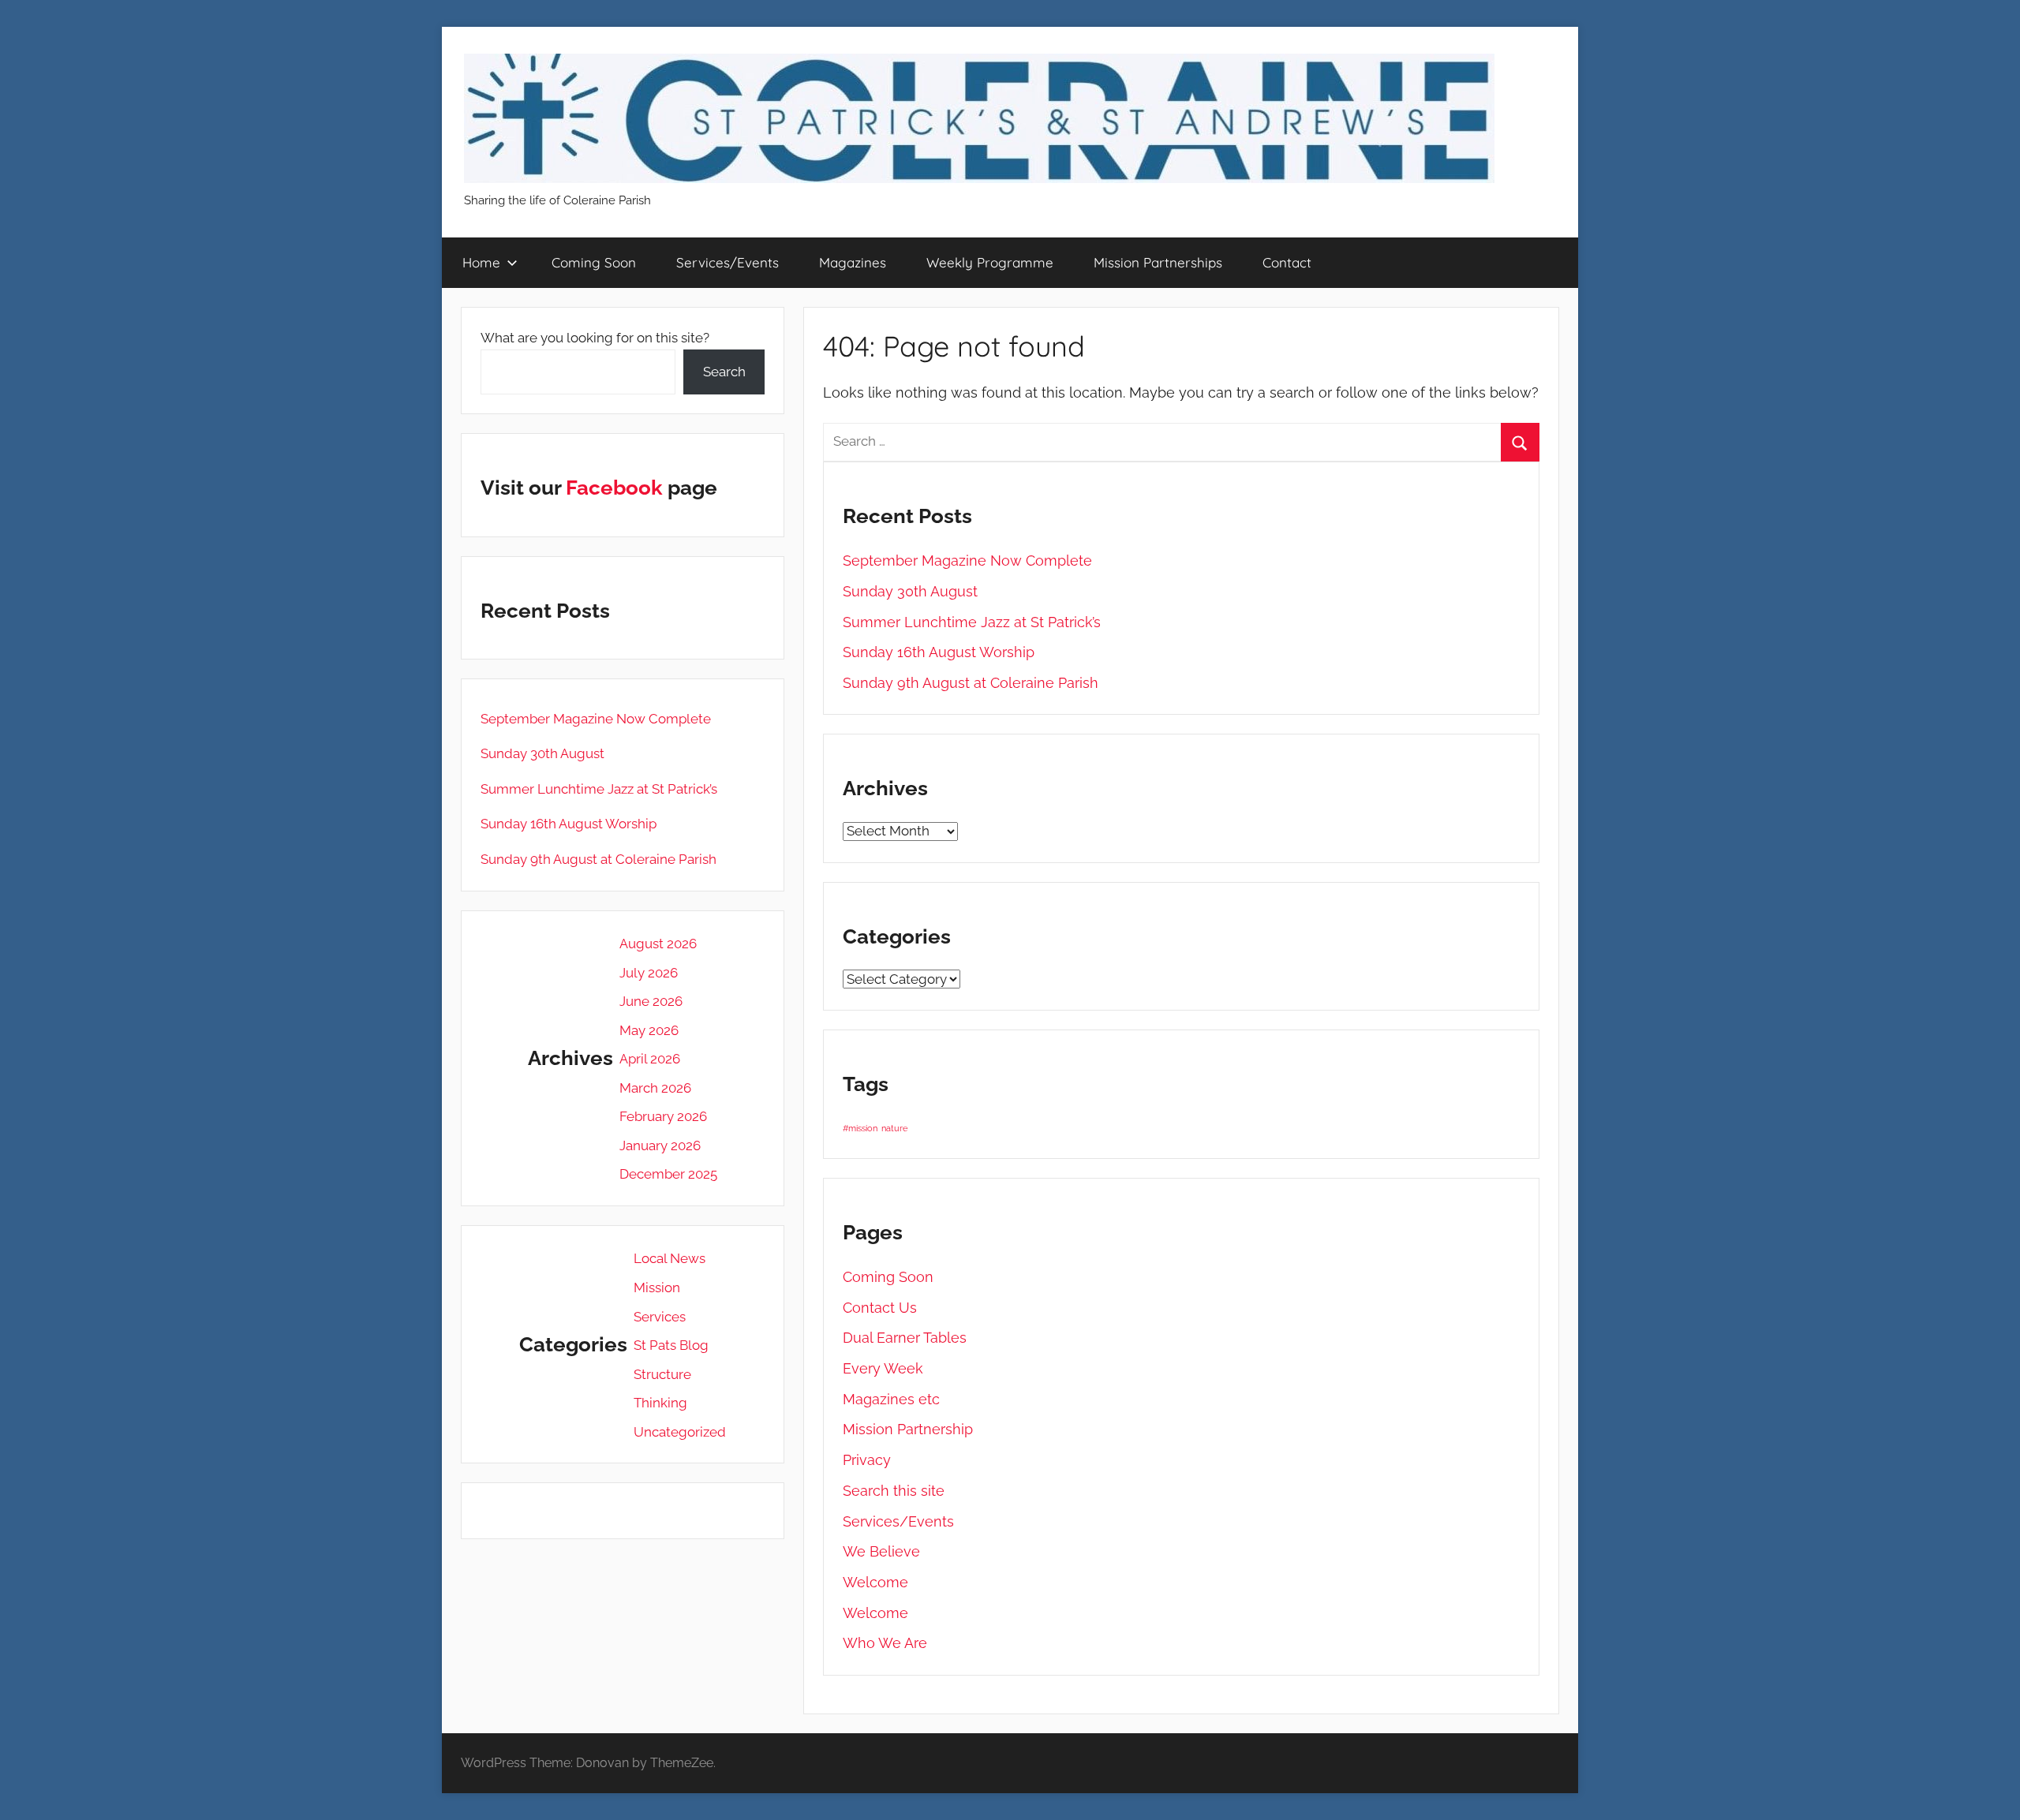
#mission (860, 1128)
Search (724, 372)
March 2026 (655, 1088)
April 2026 (650, 1059)
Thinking (660, 1403)
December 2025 (668, 1174)
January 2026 (660, 1145)
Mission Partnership (908, 1429)
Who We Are (885, 1643)
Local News (670, 1258)
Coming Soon (594, 262)
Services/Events (728, 262)
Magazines (853, 262)
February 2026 (663, 1116)
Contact (1287, 262)
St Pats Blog (671, 1345)
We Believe (881, 1551)
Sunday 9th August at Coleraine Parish (971, 683)
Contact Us (880, 1308)
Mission (657, 1287)
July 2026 (649, 973)
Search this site (894, 1491)
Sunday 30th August (910, 591)
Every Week (883, 1368)
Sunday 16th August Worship (939, 652)
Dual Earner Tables (905, 1338)
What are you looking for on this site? (595, 338)
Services (660, 1317)
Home (481, 262)
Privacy (867, 1460)
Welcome (875, 1582)
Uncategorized (680, 1432)
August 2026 (658, 944)
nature (894, 1128)
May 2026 (649, 1030)
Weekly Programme (990, 262)
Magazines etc (891, 1399)
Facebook (614, 488)
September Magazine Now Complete (967, 561)
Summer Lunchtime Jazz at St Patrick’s (972, 622)
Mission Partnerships (1158, 262)
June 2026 (651, 1001)
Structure (662, 1374)
